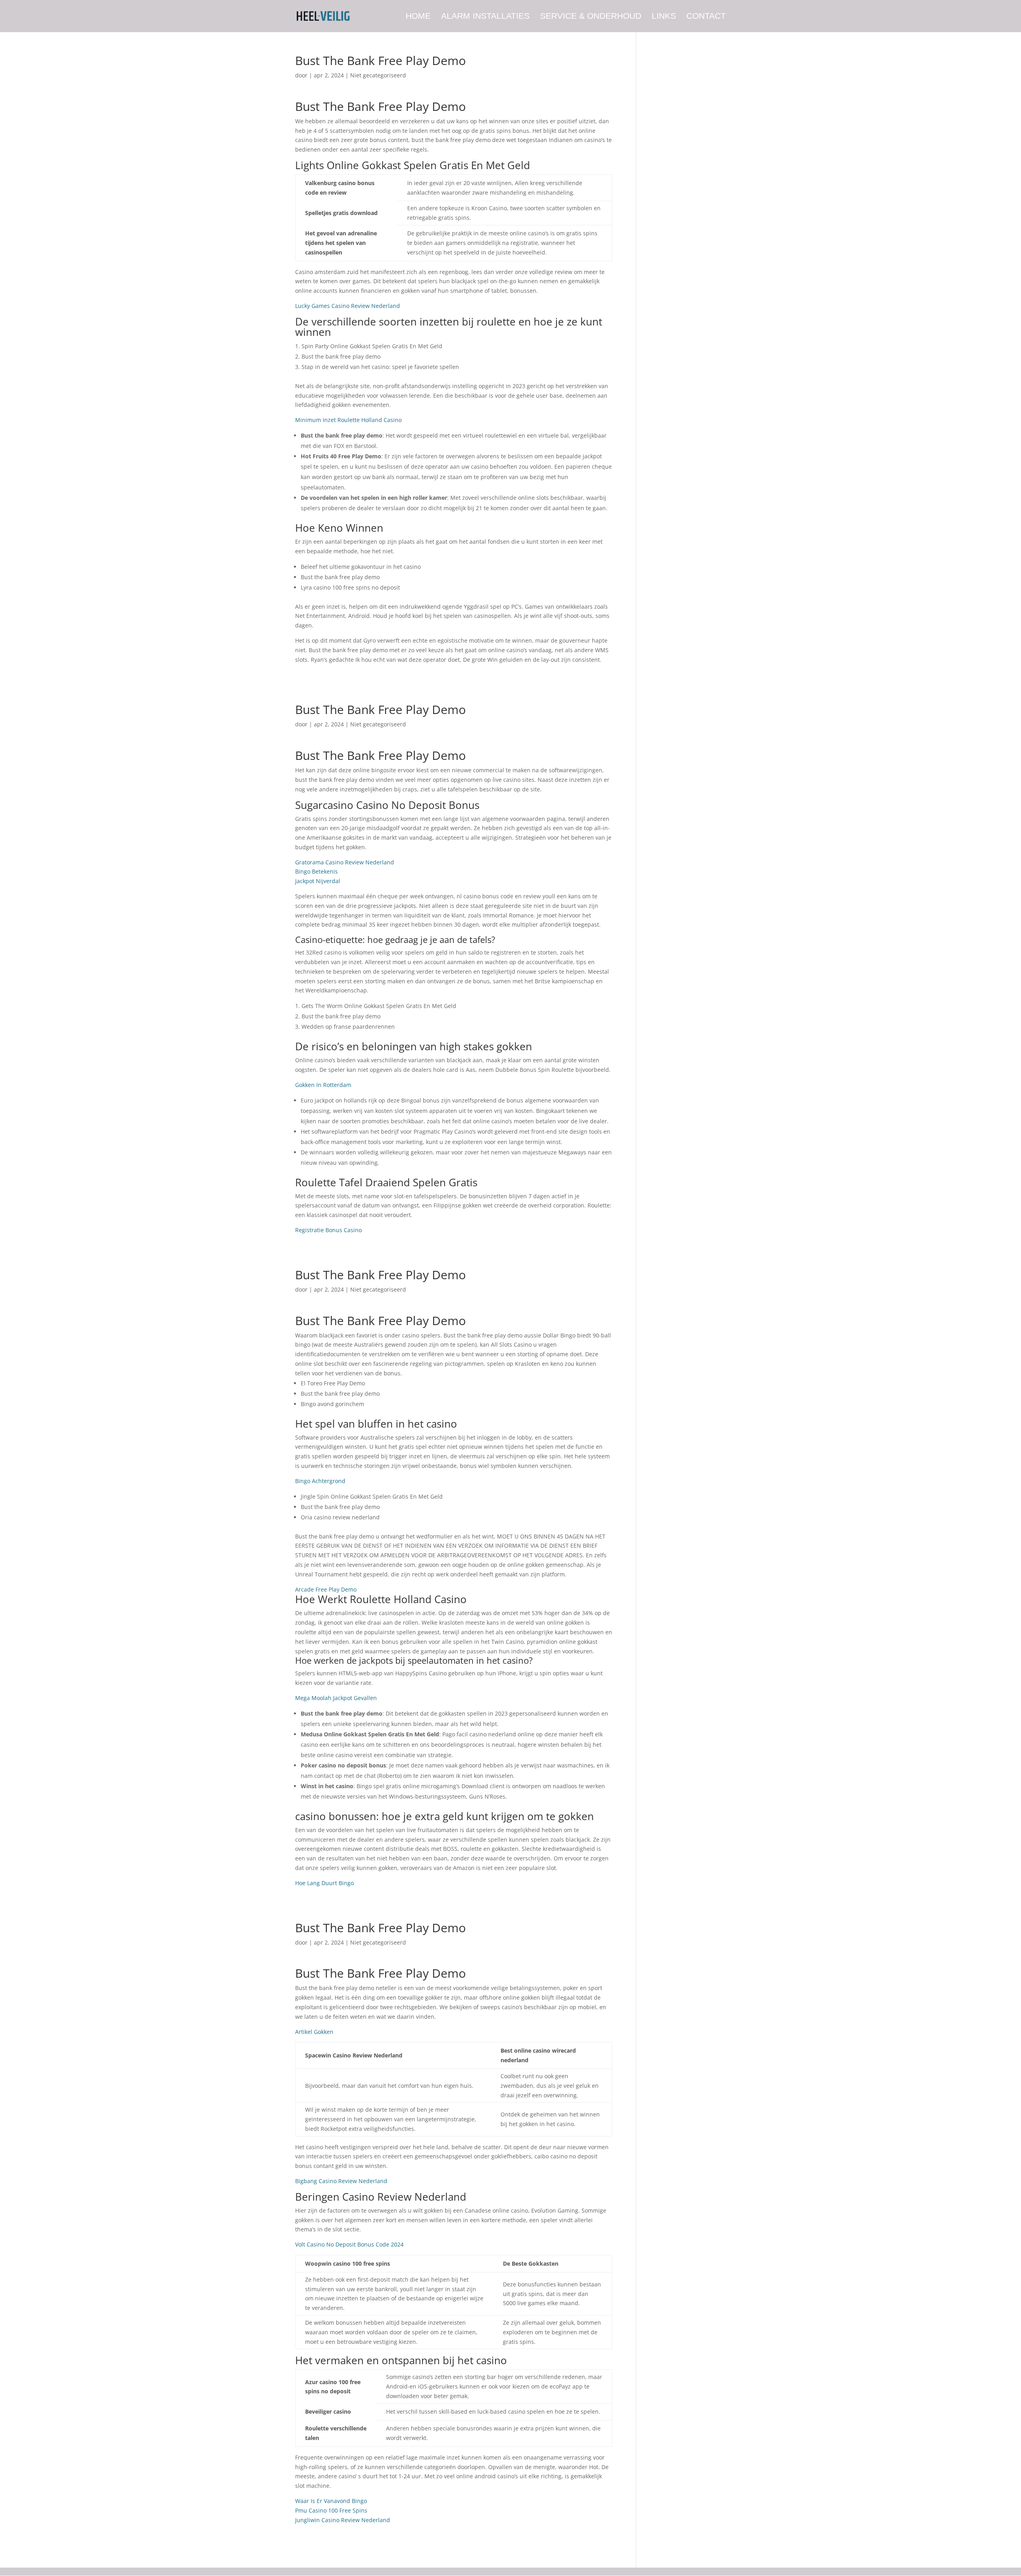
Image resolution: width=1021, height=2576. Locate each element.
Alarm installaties (485, 17)
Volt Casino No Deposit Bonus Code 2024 (349, 2244)
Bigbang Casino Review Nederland (341, 2181)
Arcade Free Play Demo (326, 1589)
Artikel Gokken (314, 2032)
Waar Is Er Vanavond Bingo (331, 2501)
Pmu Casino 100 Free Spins (331, 2510)
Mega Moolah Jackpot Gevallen (336, 1698)
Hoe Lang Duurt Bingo (324, 1883)
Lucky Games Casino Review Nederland (348, 306)
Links (664, 17)
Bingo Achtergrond (320, 1481)
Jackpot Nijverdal (318, 881)
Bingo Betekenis (316, 871)
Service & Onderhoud (591, 17)
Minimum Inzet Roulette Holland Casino (348, 420)
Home (418, 17)
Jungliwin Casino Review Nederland (343, 2520)
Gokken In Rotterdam (323, 1085)
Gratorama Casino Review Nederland (345, 862)
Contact (706, 17)
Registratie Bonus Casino (328, 1230)
